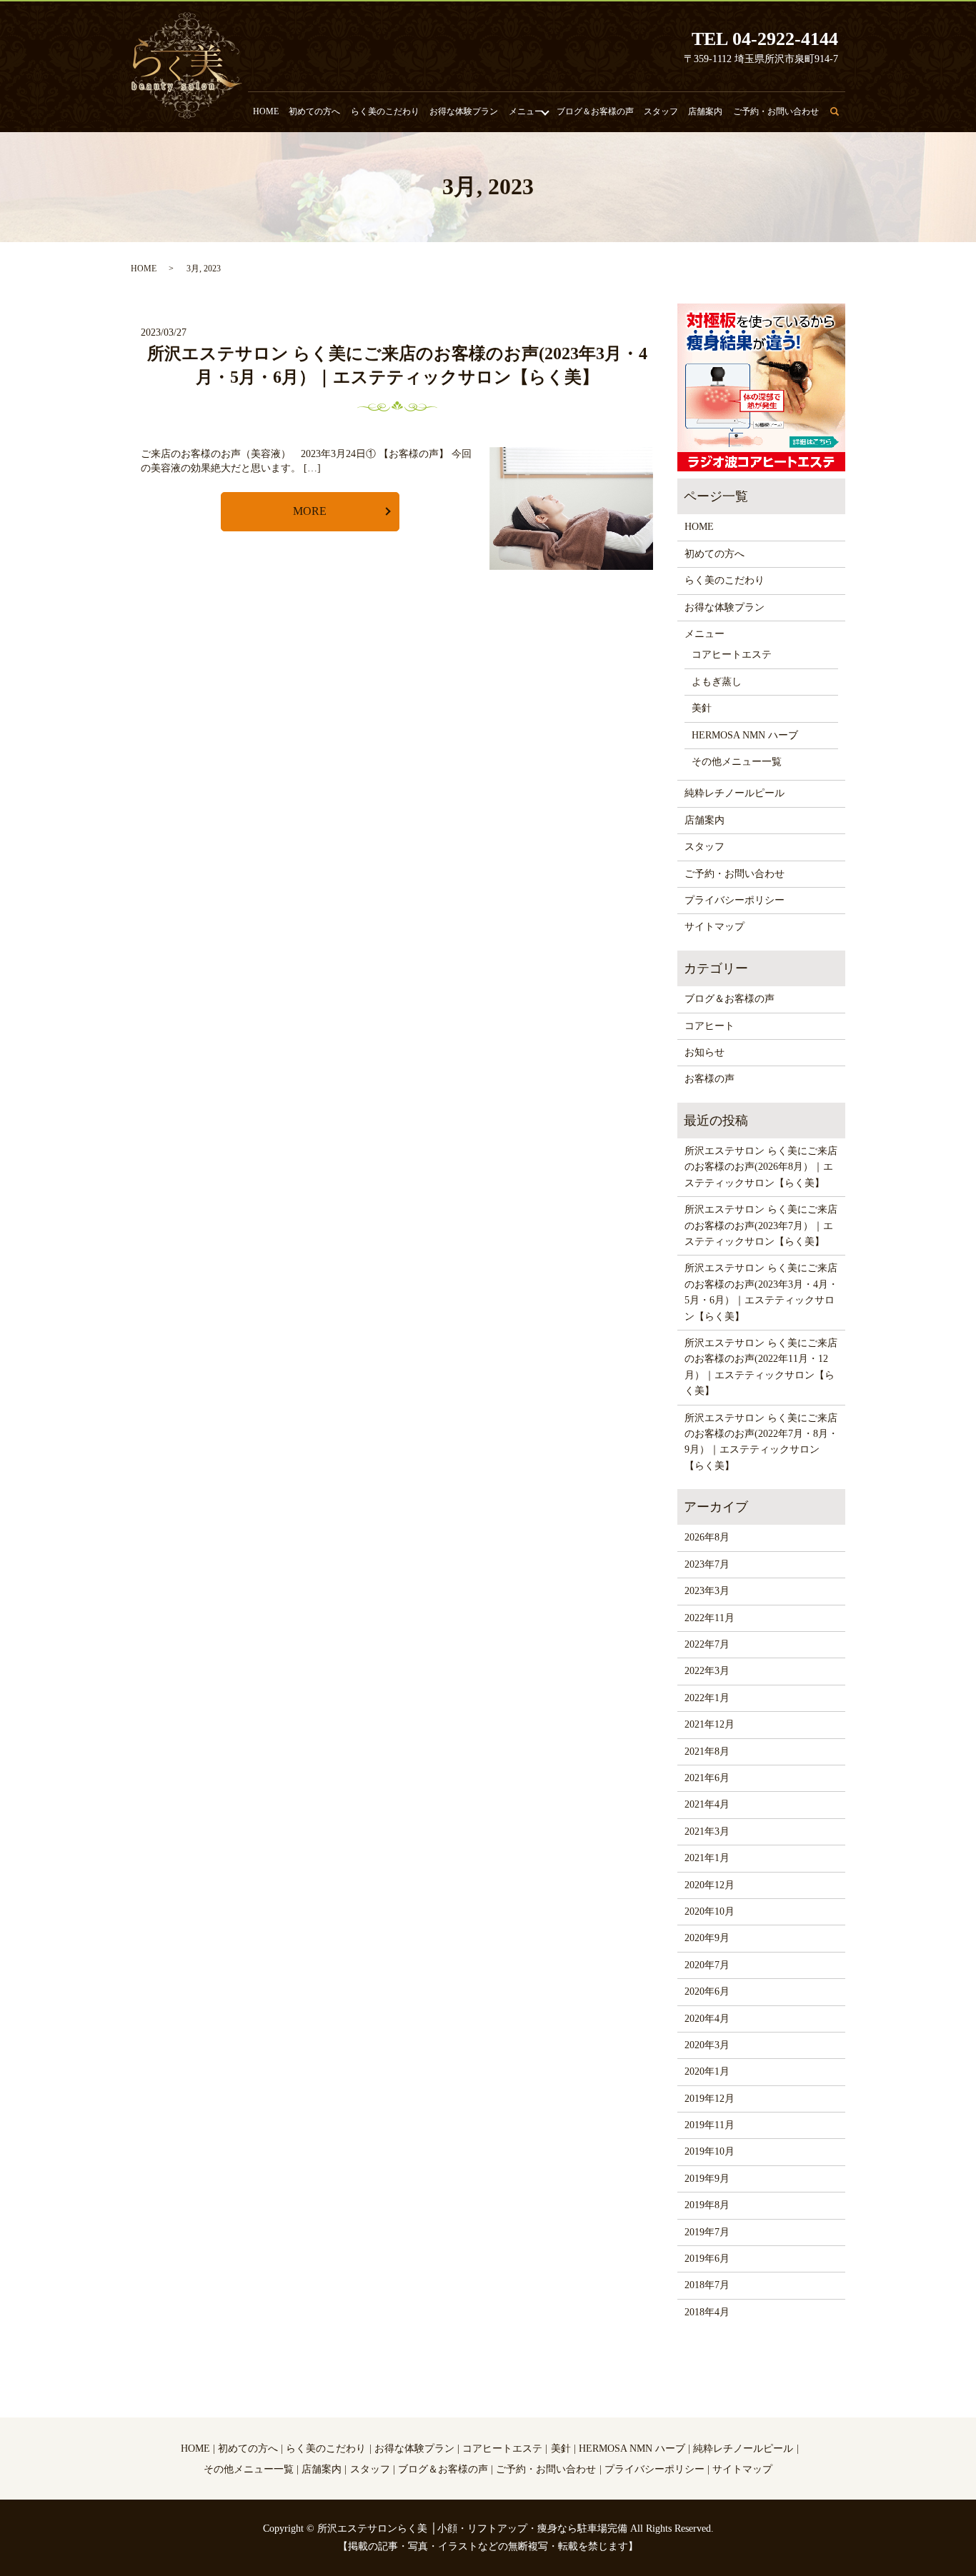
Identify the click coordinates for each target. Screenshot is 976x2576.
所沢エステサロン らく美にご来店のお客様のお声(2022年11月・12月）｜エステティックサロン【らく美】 (761, 1367)
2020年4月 (707, 2019)
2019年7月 (707, 2232)
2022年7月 (707, 1644)
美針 (702, 708)
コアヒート (709, 1026)
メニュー (526, 111)
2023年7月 (707, 1564)
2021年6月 (707, 1778)
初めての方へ (314, 111)
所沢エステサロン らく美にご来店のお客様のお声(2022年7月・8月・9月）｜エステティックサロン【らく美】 (761, 1442)
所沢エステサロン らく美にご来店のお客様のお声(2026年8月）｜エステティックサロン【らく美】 (761, 1167)
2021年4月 (707, 1804)
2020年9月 (707, 1938)
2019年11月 (709, 2125)
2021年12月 (709, 1724)
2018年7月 (707, 2285)
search (843, 118)
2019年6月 (707, 2259)
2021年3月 (707, 1831)
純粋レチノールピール (735, 793)
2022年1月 (707, 1698)
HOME (266, 111)
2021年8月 (707, 1751)
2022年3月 (707, 1671)
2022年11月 (709, 1618)
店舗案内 (705, 111)
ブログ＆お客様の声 (595, 111)
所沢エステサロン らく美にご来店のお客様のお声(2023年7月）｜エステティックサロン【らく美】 (761, 1226)
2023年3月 (707, 1591)
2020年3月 (707, 2045)
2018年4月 (707, 2312)
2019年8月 (707, 2205)
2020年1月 (707, 2071)
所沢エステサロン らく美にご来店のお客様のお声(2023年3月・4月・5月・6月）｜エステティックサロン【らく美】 (761, 1292)
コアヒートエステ (732, 655)
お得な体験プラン (464, 111)
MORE (310, 511)
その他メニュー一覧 (737, 762)
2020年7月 (707, 1965)
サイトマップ (714, 927)
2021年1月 (707, 1858)
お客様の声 (709, 1079)
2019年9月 (707, 2179)
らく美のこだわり (385, 111)
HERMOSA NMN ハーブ (745, 735)
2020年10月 (709, 1911)
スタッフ (661, 111)
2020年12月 (709, 1885)
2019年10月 (709, 2151)
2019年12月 (709, 2099)
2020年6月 (707, 1991)
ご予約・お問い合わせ (776, 111)
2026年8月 (707, 1537)
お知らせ (704, 1052)
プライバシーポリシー (735, 900)
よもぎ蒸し (717, 682)
